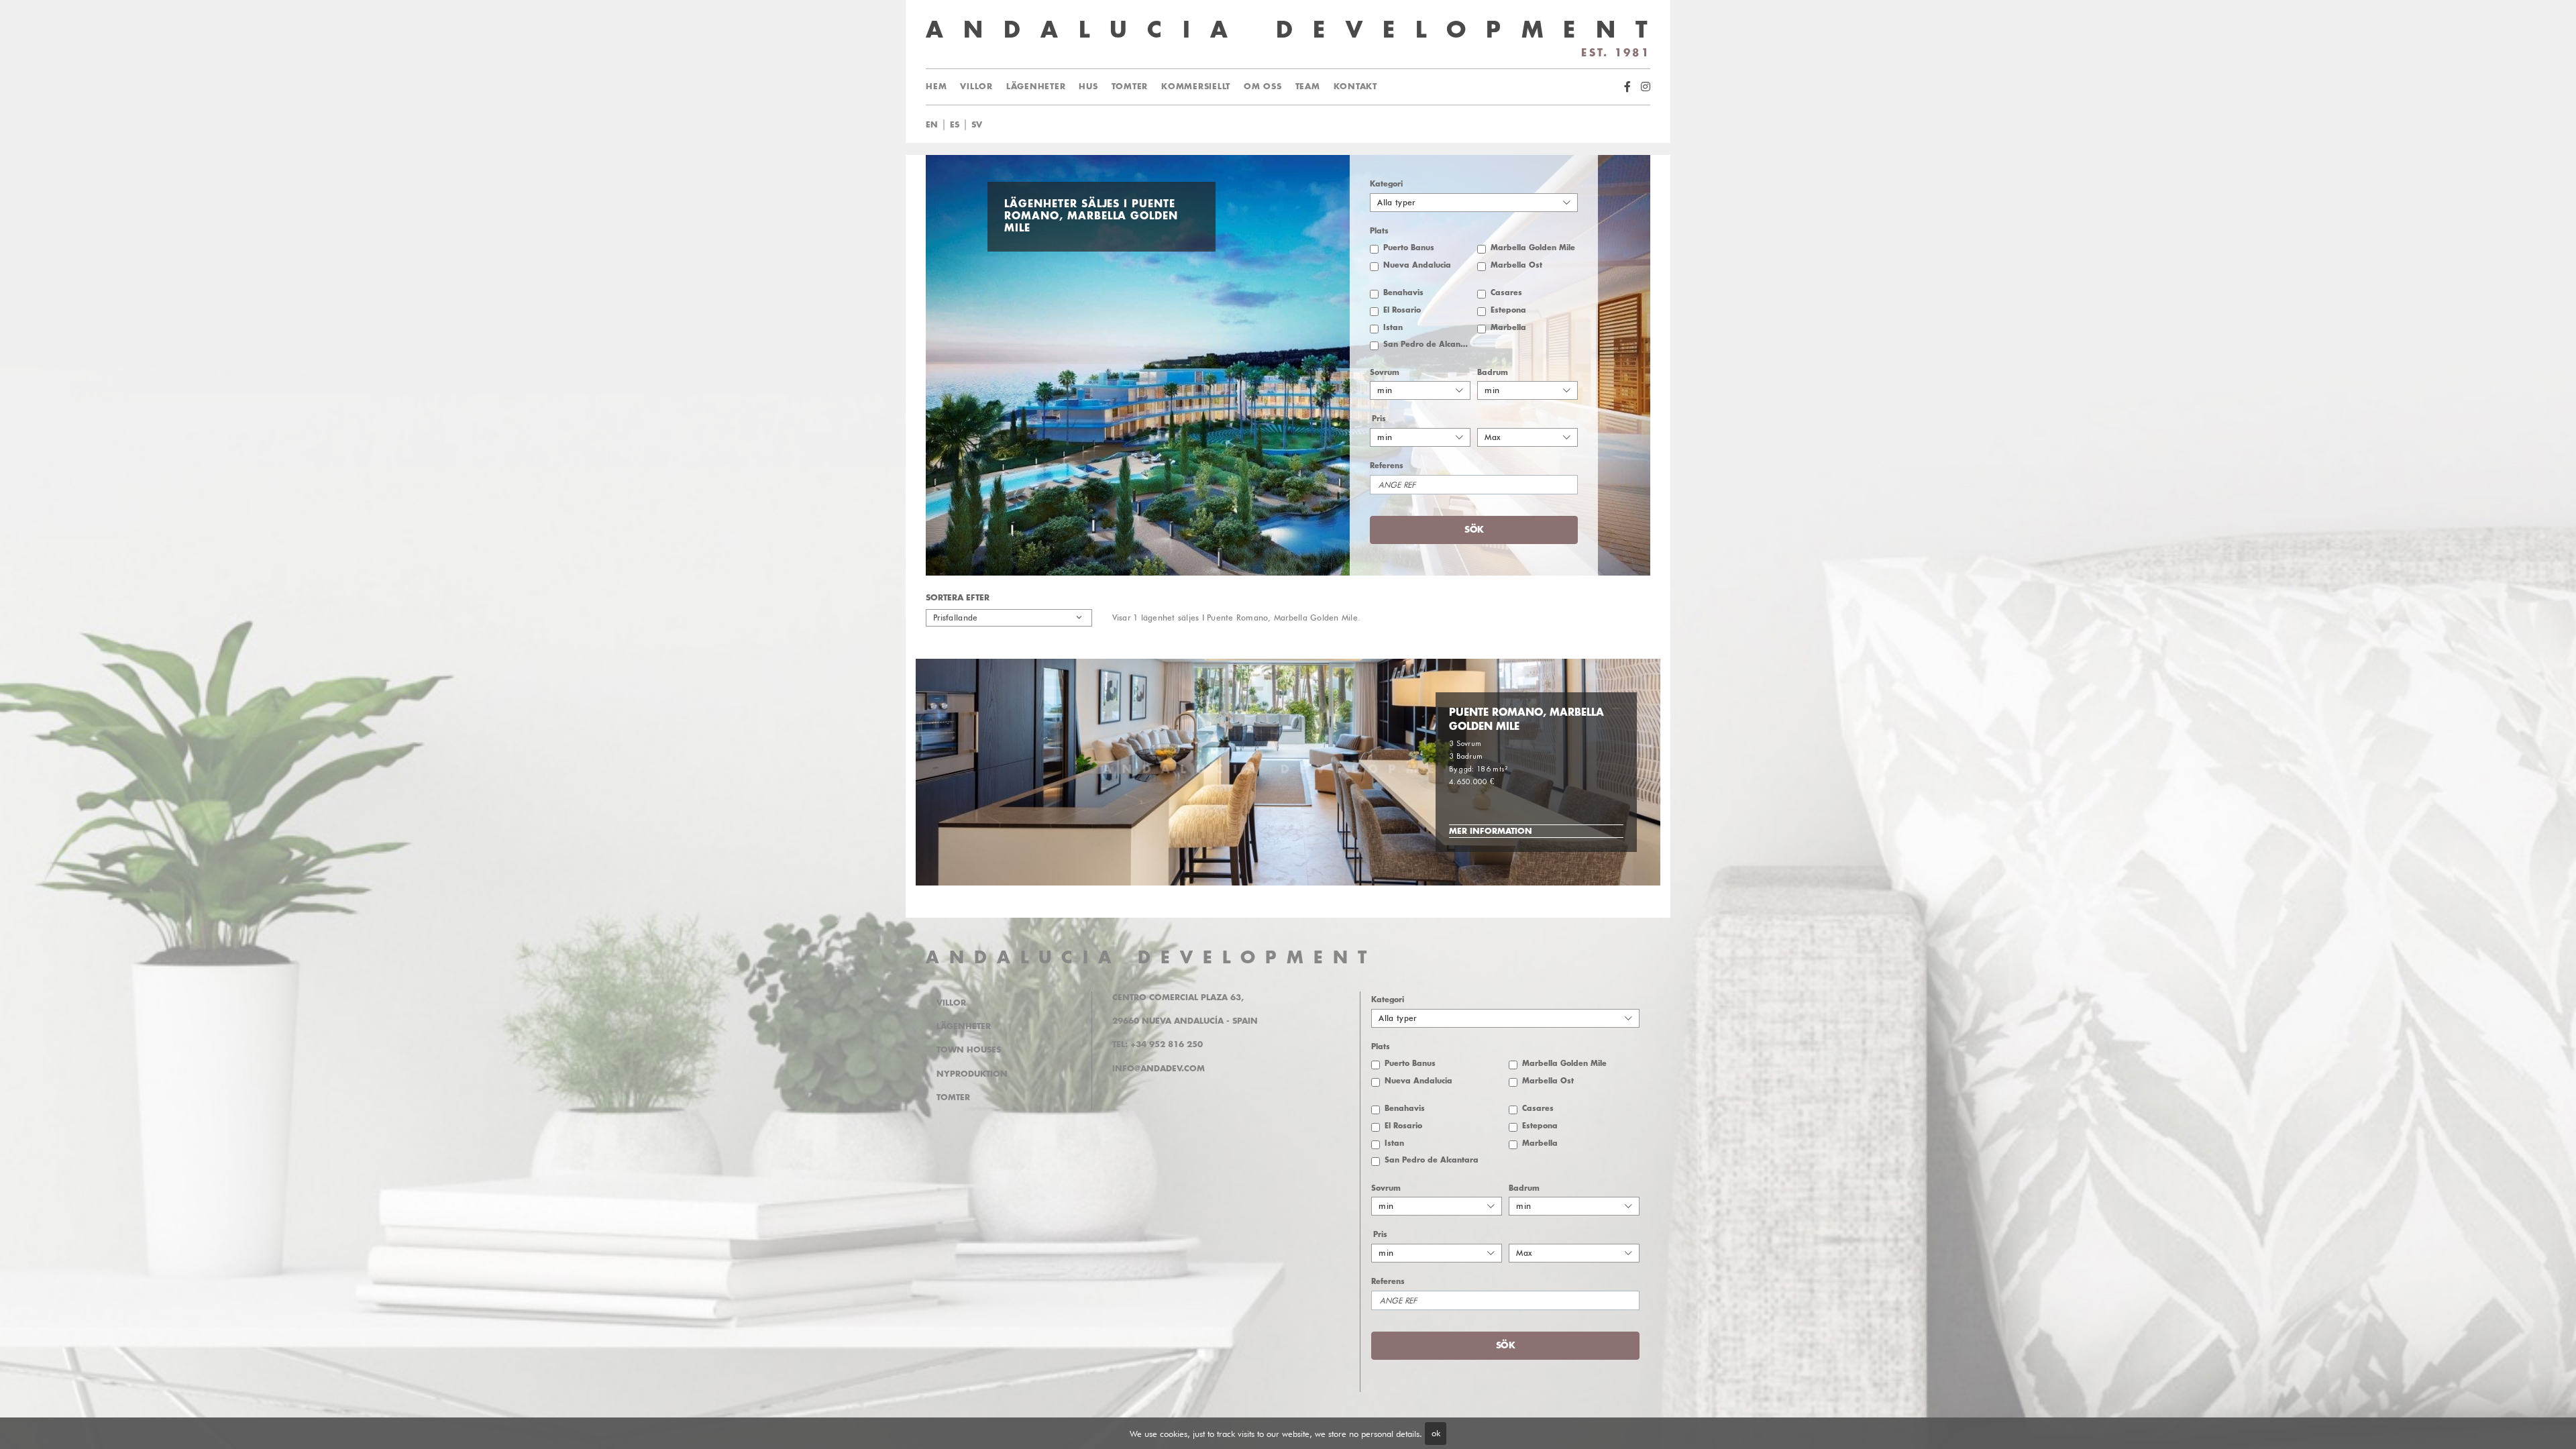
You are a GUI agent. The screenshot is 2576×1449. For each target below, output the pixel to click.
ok (1436, 1433)
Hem (936, 87)
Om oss (1263, 87)
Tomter (1130, 87)
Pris (1379, 419)
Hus (1088, 87)
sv (977, 125)
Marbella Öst (1516, 265)
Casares (1506, 293)
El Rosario (1402, 310)
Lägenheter (1036, 87)
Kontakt (1355, 87)
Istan (1393, 328)
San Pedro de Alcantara (1427, 344)
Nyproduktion (972, 1074)
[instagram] (1646, 87)
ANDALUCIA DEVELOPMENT (1151, 958)
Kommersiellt (1196, 87)
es (955, 125)
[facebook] (1627, 87)
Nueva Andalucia (1417, 265)
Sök (1297, 125)
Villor (976, 87)
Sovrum (1385, 373)
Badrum (1493, 373)
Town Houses (969, 1050)
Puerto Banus (1409, 248)
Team (1308, 87)
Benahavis (1403, 293)
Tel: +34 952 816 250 (1158, 1044)
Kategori (1386, 184)
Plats (1379, 231)
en (932, 125)
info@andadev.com (1159, 1069)
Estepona (1508, 310)
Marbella (1508, 328)
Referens (1387, 466)
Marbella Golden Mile (1533, 248)
